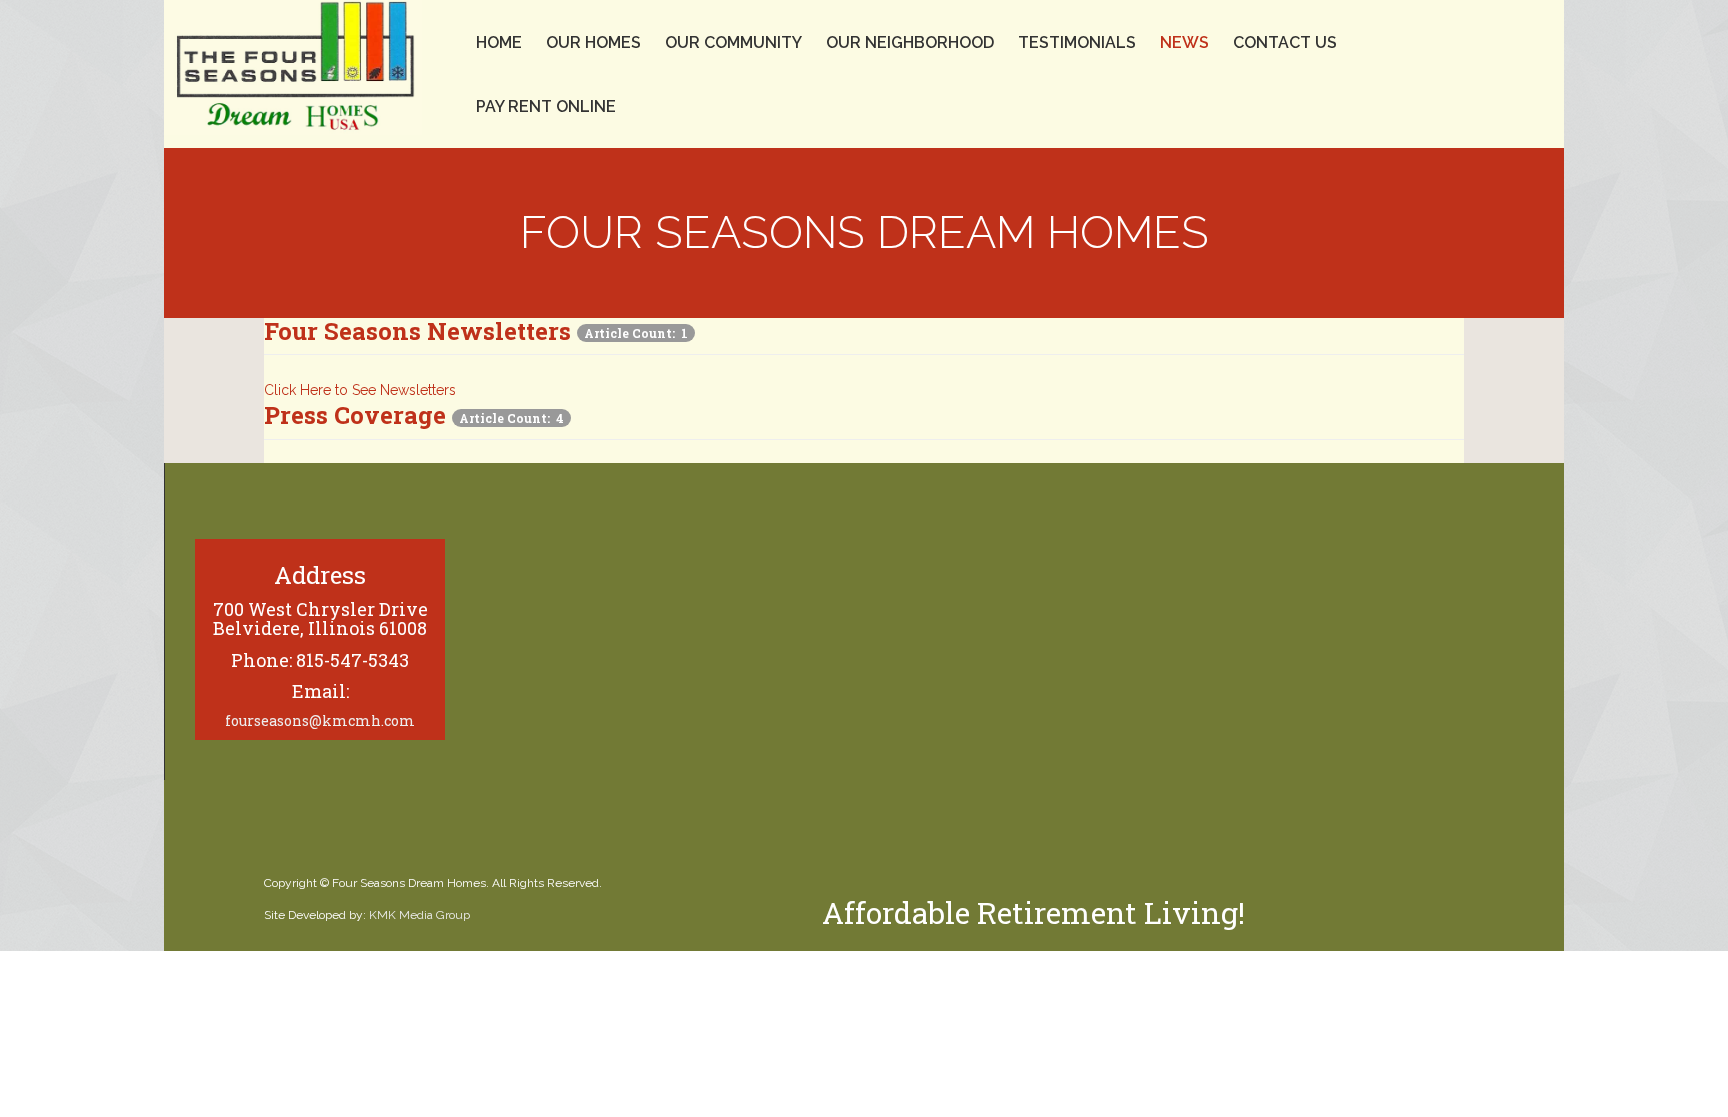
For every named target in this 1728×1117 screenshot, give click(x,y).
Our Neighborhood (910, 42)
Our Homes (593, 42)
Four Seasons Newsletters (417, 331)
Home (499, 42)
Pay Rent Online (546, 106)
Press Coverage (355, 415)
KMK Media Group (419, 915)
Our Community (733, 42)
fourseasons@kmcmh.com (320, 720)
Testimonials (1077, 42)
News (1184, 42)
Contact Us (1285, 42)
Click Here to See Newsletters (360, 390)
